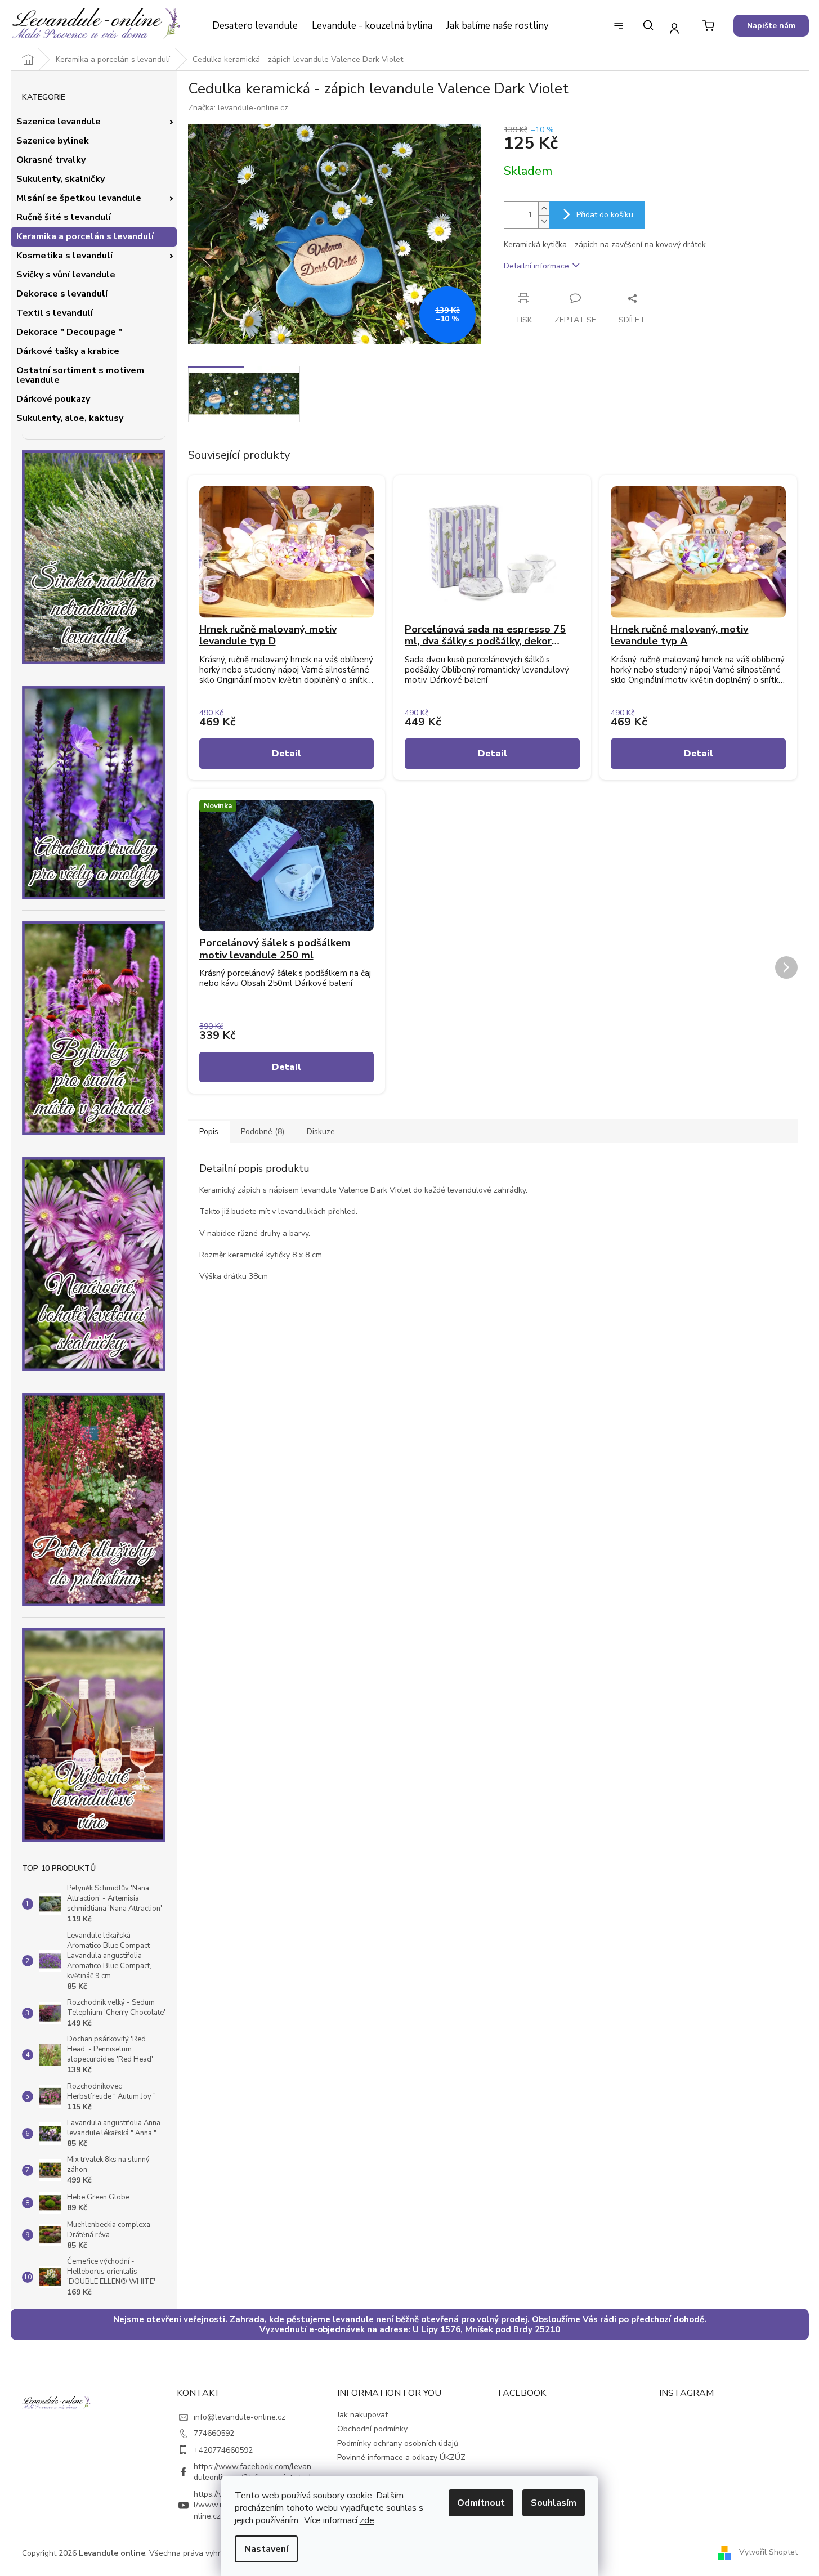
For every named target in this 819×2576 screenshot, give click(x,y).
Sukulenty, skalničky (61, 179)
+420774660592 (223, 2450)
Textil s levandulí (55, 313)
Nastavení (266, 2549)
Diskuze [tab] (321, 1132)
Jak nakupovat (362, 2415)
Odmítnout (481, 2503)
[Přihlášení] (675, 28)
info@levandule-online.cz (240, 2417)
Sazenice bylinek (53, 141)
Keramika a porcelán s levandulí (85, 236)
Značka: (238, 108)
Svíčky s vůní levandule (66, 275)
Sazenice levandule (59, 122)
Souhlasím (554, 2503)
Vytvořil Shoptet (768, 2553)
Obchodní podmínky (372, 2429)
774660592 (214, 2433)
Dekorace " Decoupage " (69, 332)
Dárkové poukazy (53, 399)
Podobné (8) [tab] (263, 1132)
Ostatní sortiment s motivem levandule (80, 375)
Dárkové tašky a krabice (68, 351)
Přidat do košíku (605, 215)
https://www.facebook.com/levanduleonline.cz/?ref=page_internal (252, 2472)
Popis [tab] (209, 1132)
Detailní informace (536, 266)
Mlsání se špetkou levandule (79, 198)
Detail (287, 754)
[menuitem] (255, 26)
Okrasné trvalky (51, 160)
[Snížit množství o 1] (544, 221)
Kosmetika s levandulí (64, 256)
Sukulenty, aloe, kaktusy (70, 418)
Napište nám (771, 26)
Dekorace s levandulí (62, 294)
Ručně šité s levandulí (64, 217)
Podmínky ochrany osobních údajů (398, 2443)
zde (367, 2520)
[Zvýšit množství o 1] (544, 209)
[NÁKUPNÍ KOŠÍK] (708, 26)
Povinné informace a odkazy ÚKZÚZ (401, 2458)
